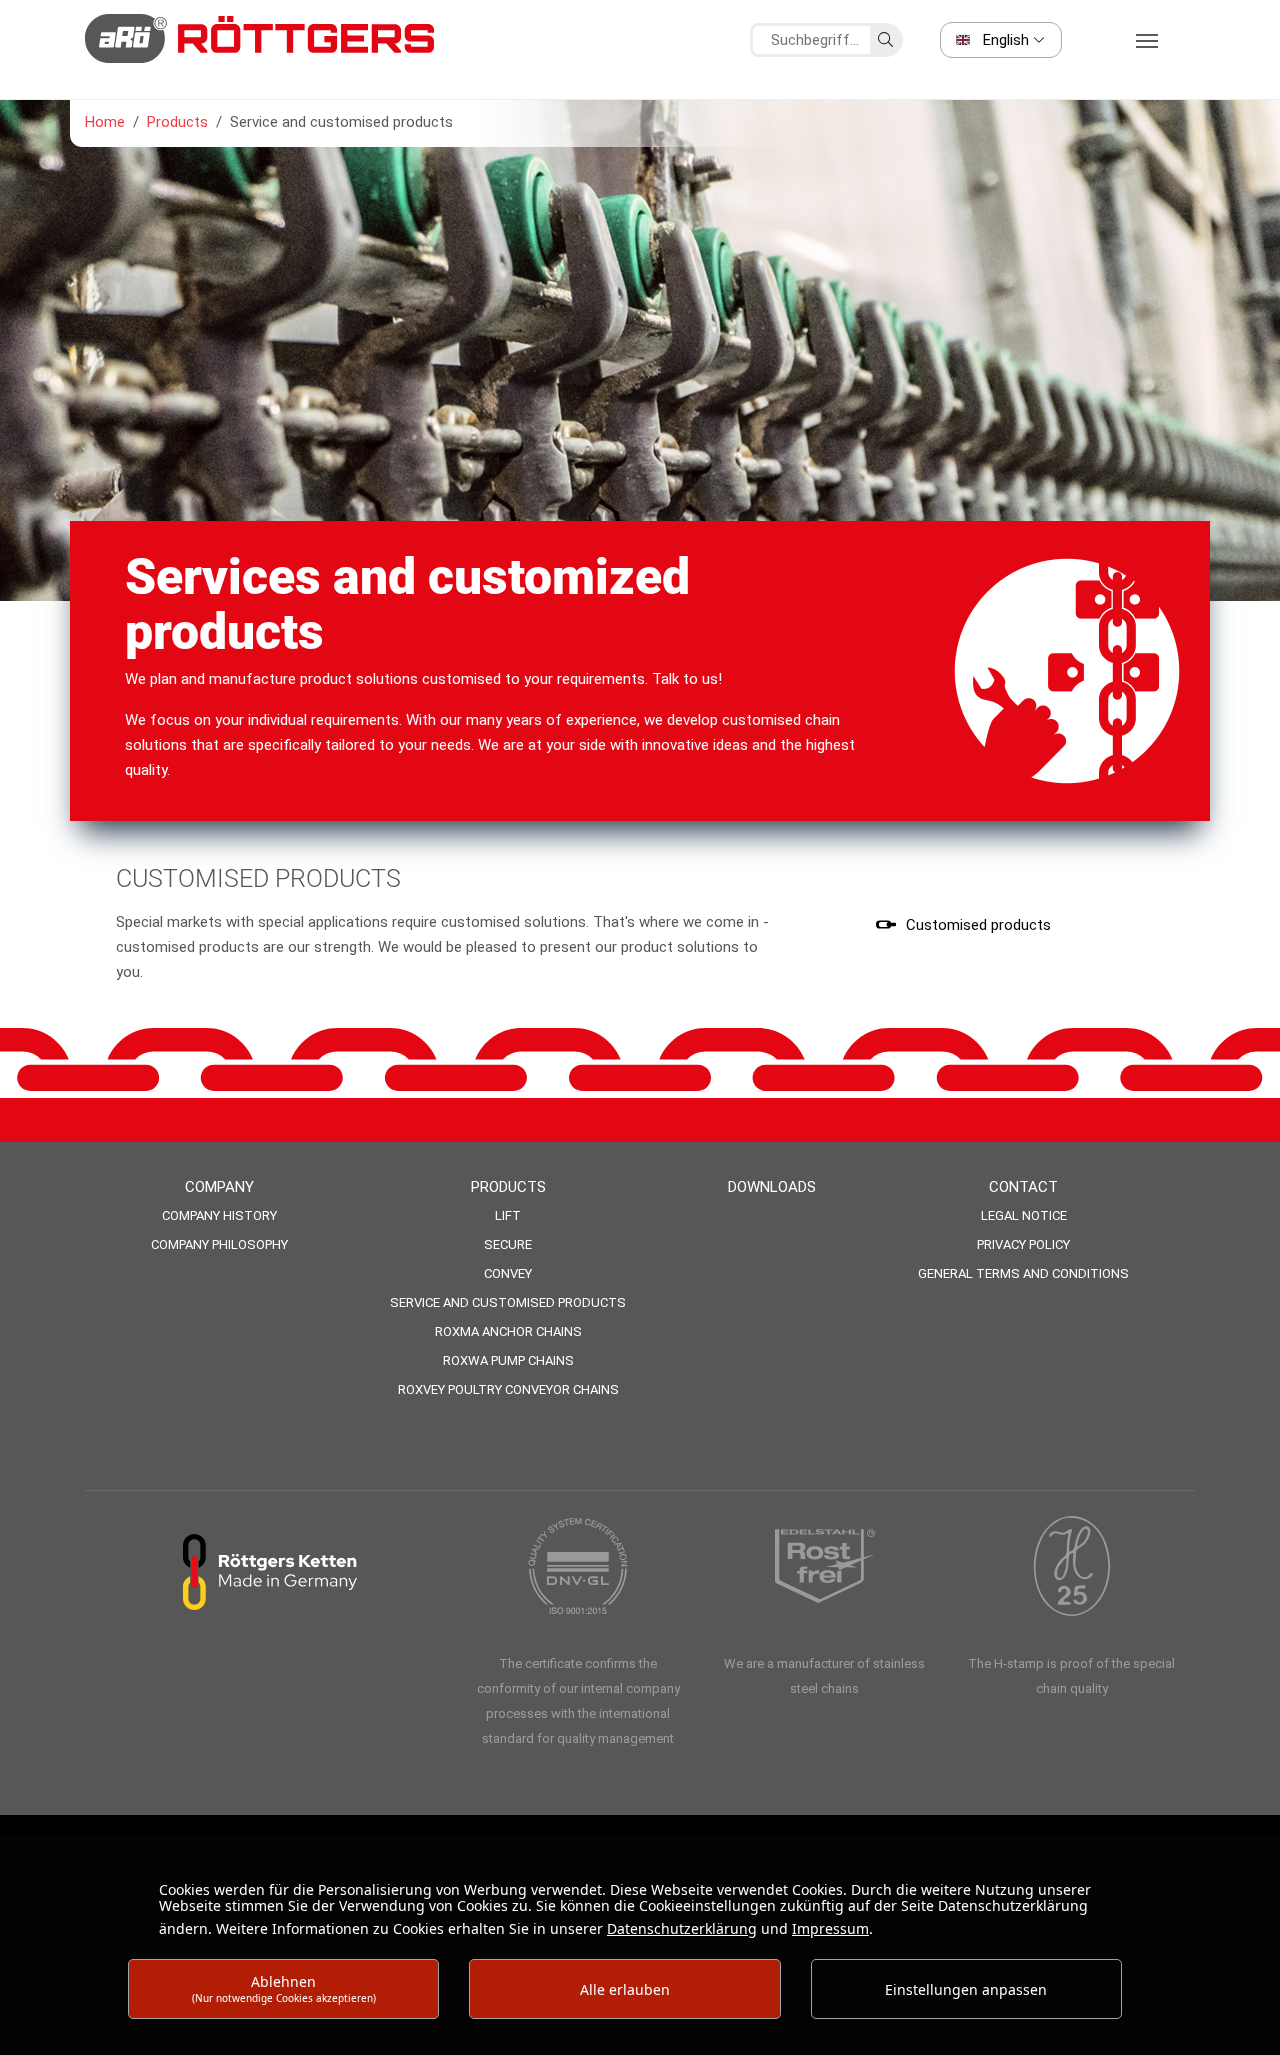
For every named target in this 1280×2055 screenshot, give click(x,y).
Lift (508, 1215)
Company (219, 1187)
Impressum (830, 1928)
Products (508, 1187)
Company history (219, 1215)
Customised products (978, 925)
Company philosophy (219, 1244)
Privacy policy (1023, 1244)
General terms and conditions (1023, 1273)
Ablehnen (284, 1988)
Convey (508, 1273)
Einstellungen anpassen (966, 1989)
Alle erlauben (625, 1989)
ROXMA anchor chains (508, 1331)
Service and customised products (508, 1302)
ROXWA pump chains (508, 1360)
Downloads (772, 1187)
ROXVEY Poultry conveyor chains (508, 1389)
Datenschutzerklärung (682, 1928)
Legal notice (1024, 1215)
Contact (1023, 1187)
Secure (508, 1244)
